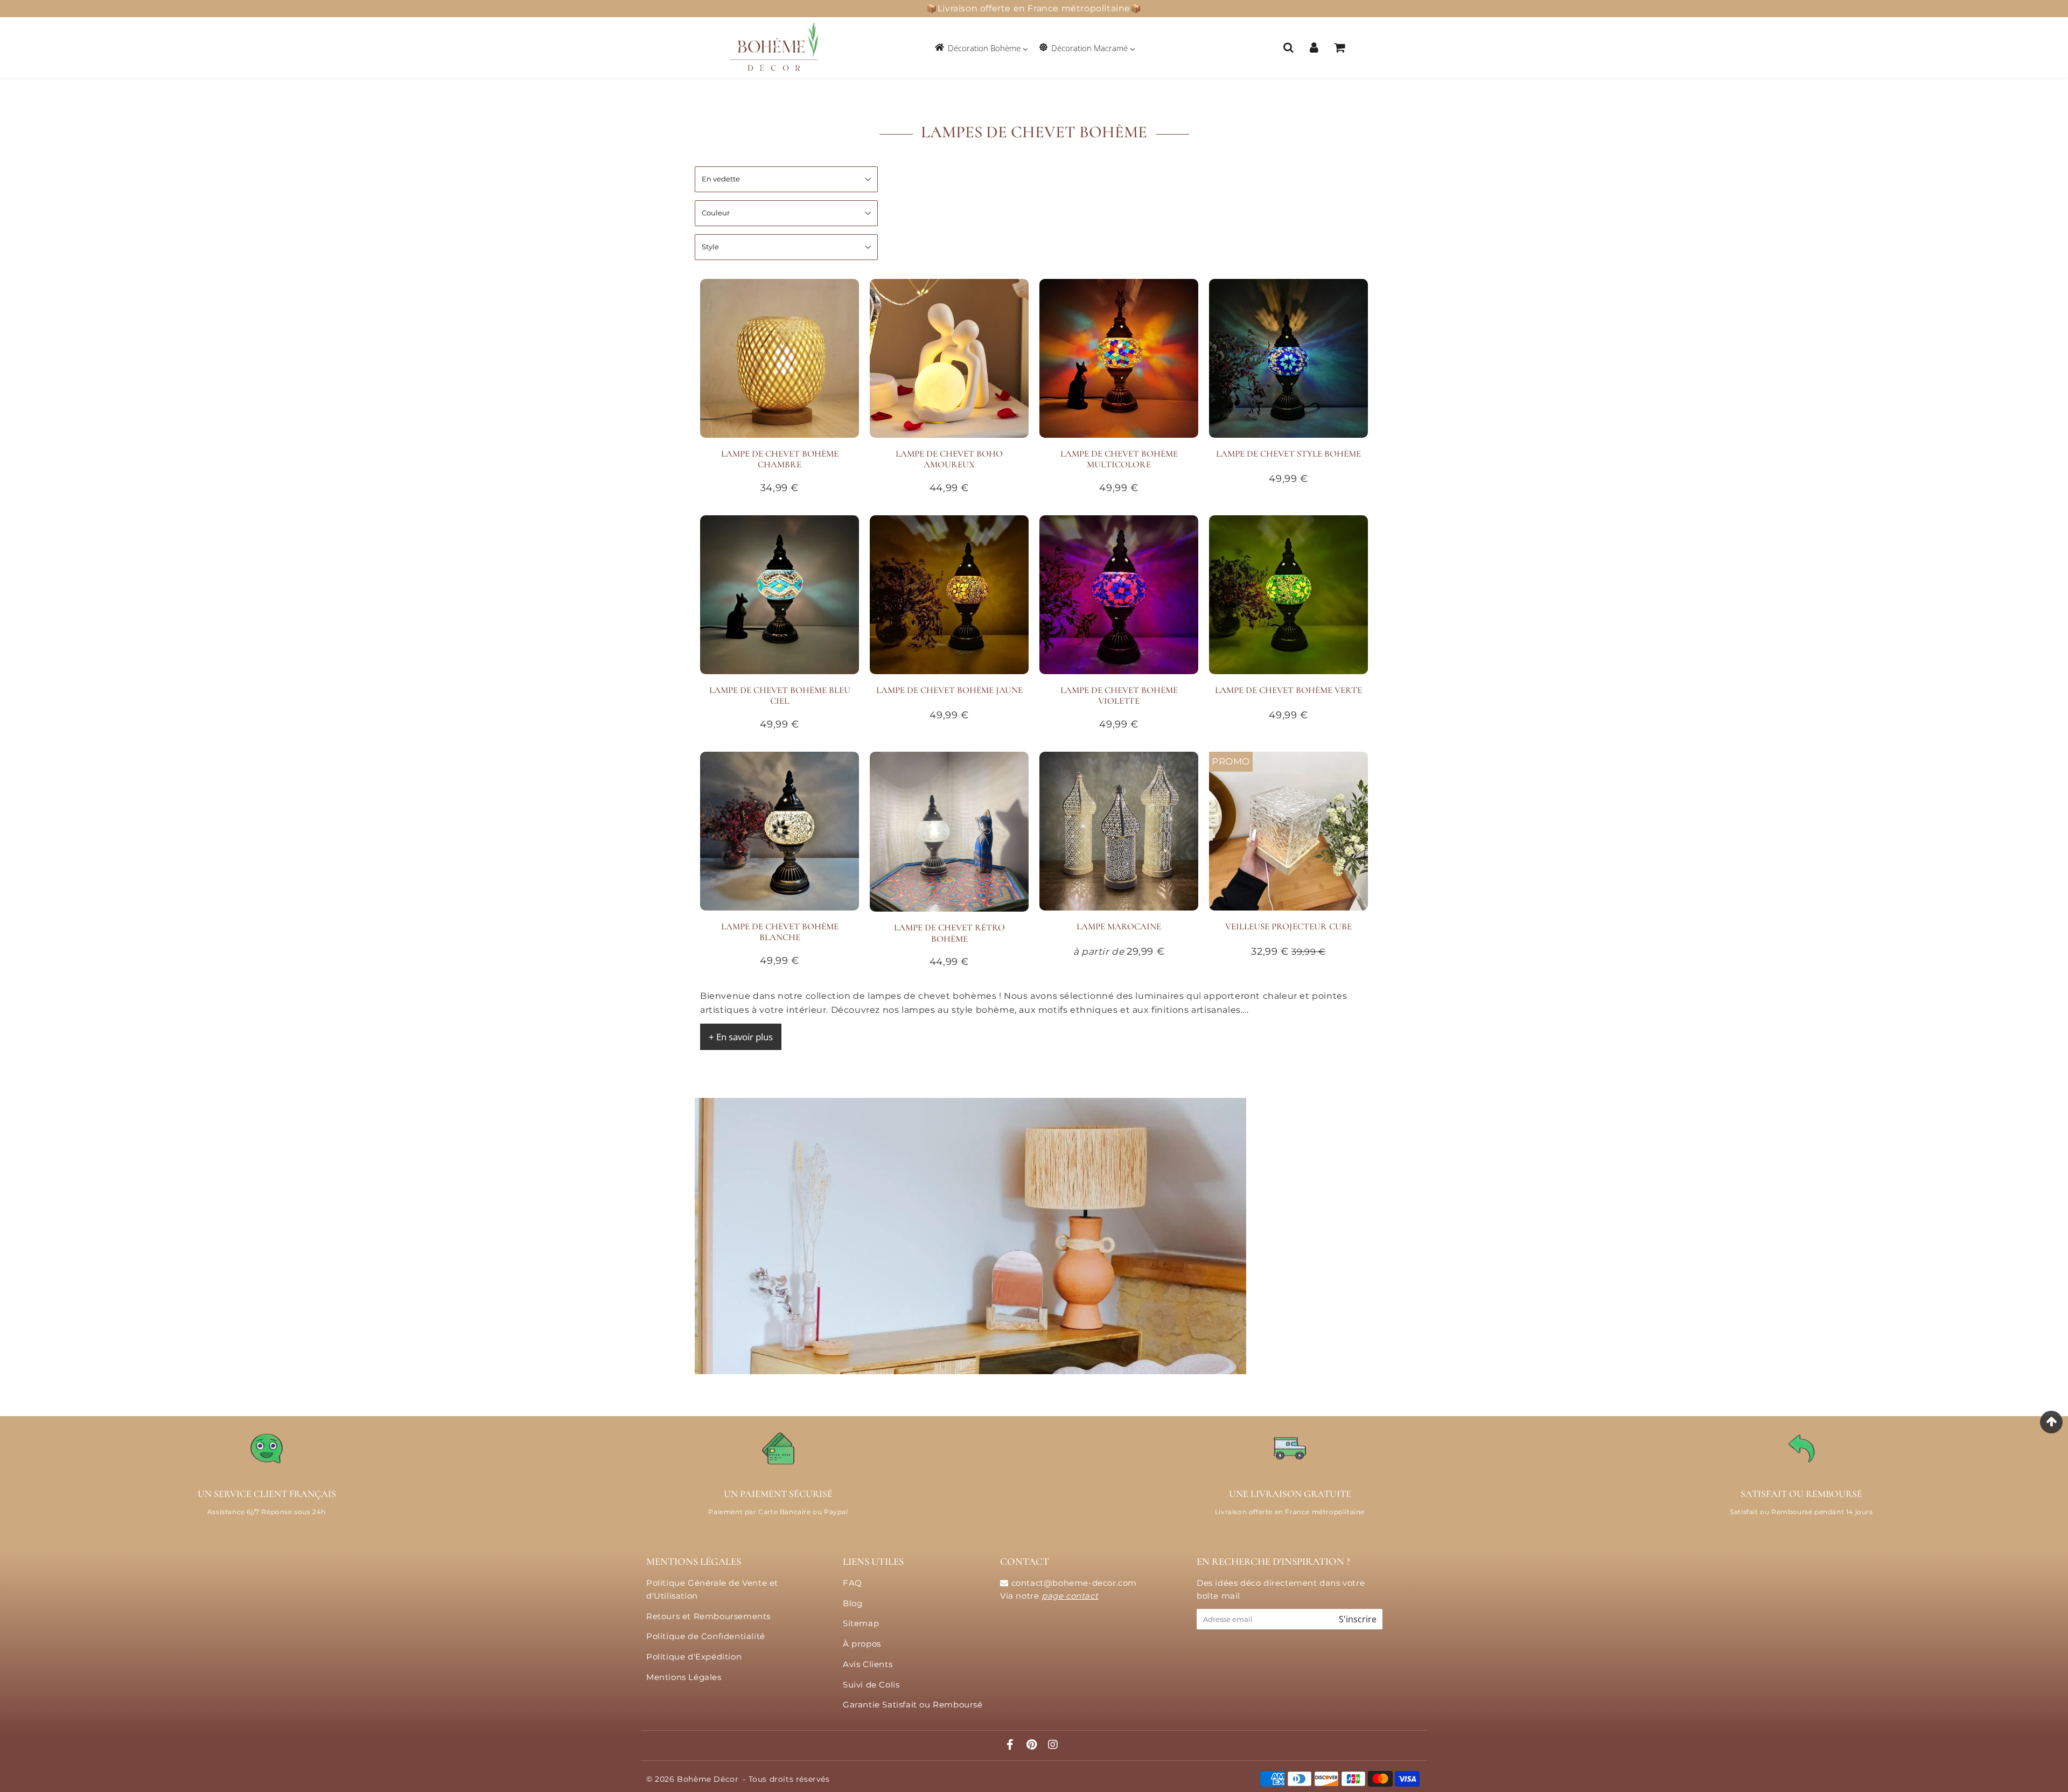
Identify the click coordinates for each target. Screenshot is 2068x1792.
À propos (862, 1644)
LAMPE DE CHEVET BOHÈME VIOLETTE (1119, 695)
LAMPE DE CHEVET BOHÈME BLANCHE (780, 932)
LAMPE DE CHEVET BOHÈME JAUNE (949, 690)
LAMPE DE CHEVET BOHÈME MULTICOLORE (1119, 459)
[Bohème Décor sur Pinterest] (1033, 1745)
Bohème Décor (708, 1779)
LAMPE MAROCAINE (1119, 926)
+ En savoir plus (741, 1037)
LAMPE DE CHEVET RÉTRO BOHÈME (949, 933)
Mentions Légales (684, 1677)
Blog (853, 1603)
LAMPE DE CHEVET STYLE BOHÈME (1288, 454)
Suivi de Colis (871, 1685)
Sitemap (861, 1623)
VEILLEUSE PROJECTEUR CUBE (1288, 926)
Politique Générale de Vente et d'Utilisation (712, 1589)
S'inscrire (1358, 1619)
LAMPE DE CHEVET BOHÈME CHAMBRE (780, 459)
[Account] (1314, 47)
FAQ (853, 1583)
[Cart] (1339, 47)
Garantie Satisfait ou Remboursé (913, 1704)
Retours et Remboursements (708, 1616)
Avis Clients (868, 1664)
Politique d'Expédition (694, 1657)
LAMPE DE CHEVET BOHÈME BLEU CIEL (780, 695)
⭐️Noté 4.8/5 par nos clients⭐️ (1034, 8)
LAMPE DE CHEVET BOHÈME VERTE (1288, 690)
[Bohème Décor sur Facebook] (1012, 1745)
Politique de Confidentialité (706, 1636)
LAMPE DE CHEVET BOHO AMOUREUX (949, 459)
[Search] (1288, 47)
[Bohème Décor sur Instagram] (1053, 1745)
